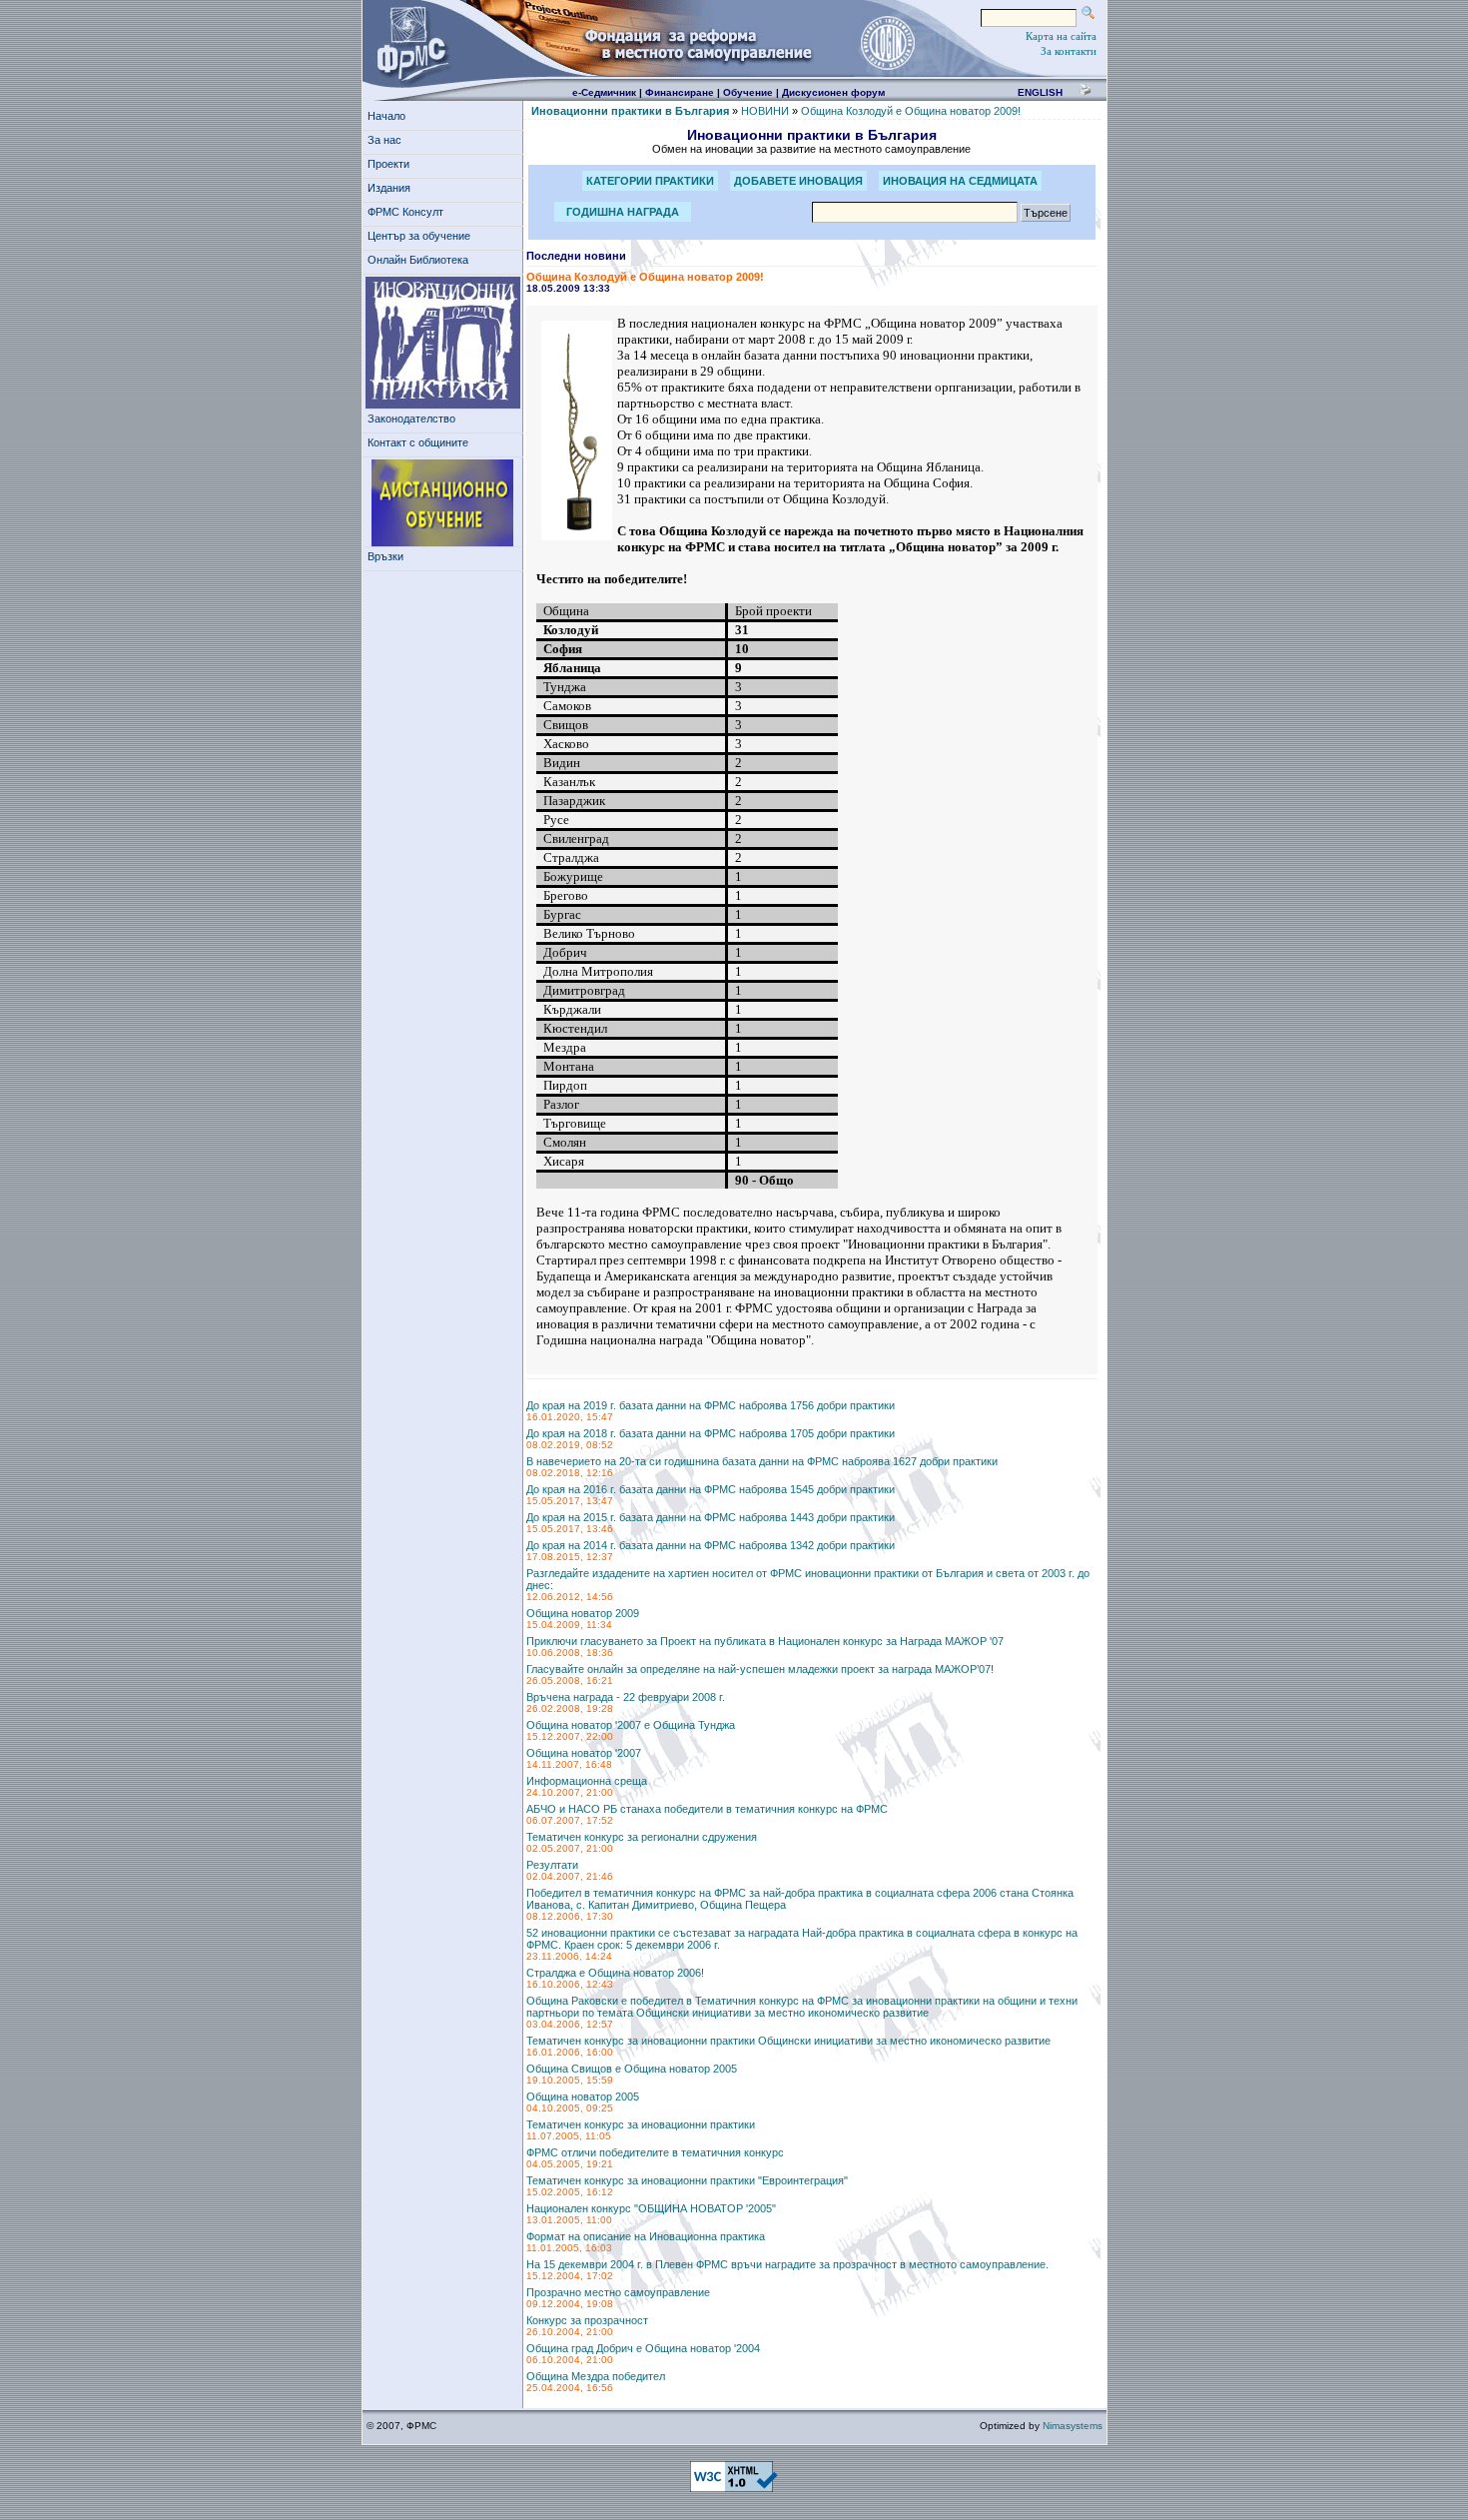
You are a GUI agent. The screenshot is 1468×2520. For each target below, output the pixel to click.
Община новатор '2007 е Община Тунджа (631, 1725)
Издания (389, 188)
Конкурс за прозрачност (587, 2320)
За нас (384, 140)
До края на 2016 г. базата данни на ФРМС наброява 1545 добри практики (711, 1489)
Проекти (388, 164)
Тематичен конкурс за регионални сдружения (642, 1837)
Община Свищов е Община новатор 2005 (632, 2069)
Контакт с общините (418, 442)
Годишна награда (623, 212)
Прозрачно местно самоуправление (618, 2292)
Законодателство (411, 419)
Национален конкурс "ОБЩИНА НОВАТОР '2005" (651, 2208)
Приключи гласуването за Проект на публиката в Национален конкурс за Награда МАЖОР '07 (765, 1641)
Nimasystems (1073, 2426)
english (1040, 92)
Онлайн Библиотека (418, 260)
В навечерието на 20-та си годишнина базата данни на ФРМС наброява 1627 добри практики (762, 1461)
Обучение (748, 92)
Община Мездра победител (596, 2376)
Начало (386, 116)
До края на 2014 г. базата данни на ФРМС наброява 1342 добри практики (711, 1545)
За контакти (1069, 51)
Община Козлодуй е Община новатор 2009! (911, 111)
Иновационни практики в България (630, 111)
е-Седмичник (604, 92)
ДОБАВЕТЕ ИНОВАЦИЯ (798, 181)
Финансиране (680, 92)
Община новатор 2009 (583, 1613)
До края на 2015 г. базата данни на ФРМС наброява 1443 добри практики (711, 1517)
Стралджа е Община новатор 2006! (615, 1973)
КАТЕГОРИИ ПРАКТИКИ (650, 181)
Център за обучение (419, 236)
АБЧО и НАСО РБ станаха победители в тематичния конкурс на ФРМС (707, 1809)
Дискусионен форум (833, 92)
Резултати (552, 1865)
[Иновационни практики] (443, 343)
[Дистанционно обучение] (443, 503)
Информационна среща (587, 1781)
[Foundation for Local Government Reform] (408, 42)
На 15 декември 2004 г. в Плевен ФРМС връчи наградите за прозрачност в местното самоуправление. (787, 2264)
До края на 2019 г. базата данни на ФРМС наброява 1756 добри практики (711, 1405)
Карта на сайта (1061, 36)
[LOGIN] (887, 42)
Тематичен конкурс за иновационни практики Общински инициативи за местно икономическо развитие (788, 2041)
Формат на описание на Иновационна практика (646, 2236)
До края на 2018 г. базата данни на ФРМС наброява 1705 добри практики (711, 1433)
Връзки (385, 556)
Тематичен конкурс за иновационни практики (641, 2124)
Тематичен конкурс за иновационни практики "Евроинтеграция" (687, 2180)
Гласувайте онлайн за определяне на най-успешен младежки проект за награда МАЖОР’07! (760, 1669)
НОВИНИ (765, 111)
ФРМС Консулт (405, 212)
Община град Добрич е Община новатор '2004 (643, 2348)
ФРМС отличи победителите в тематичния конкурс (655, 2152)
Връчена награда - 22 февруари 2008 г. (626, 1697)
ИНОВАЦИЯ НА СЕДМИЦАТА (960, 181)
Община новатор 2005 (583, 2097)
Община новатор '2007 (584, 1753)
